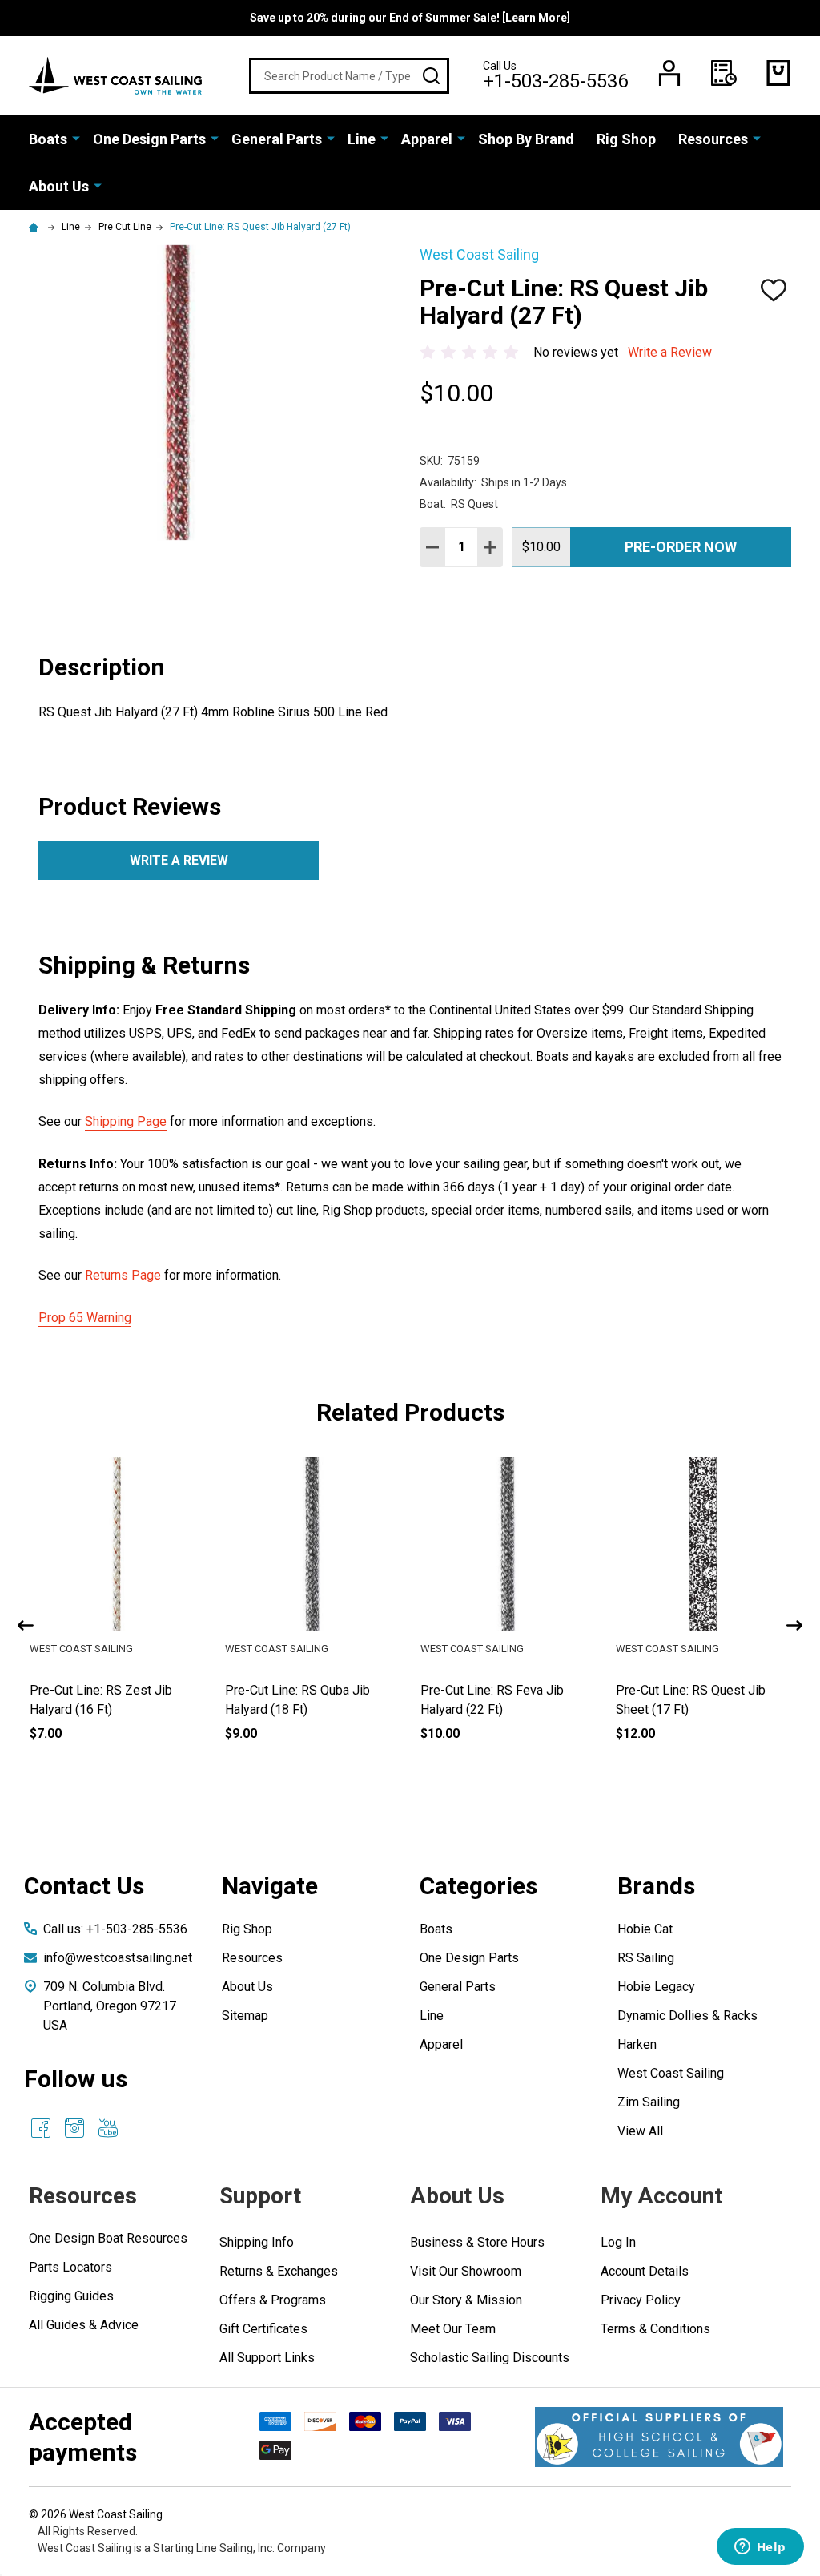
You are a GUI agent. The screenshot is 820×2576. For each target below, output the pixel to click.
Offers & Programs (273, 2300)
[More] (76, 138)
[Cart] (778, 73)
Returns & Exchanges (279, 2271)
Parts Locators (70, 2267)
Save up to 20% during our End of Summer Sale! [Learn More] (410, 18)
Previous (26, 1625)
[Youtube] (108, 2128)
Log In (618, 2242)
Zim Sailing (649, 2102)
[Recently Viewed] (724, 73)
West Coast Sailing (671, 2073)
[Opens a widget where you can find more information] (760, 2548)
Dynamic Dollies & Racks (687, 2016)
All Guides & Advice (84, 2325)
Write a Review (670, 352)
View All (640, 2131)
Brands (656, 1886)
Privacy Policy (641, 2300)
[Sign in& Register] (669, 73)
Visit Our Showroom (466, 2271)
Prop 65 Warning (85, 1318)
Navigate (270, 1886)
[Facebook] (41, 2128)
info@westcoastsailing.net (118, 1958)
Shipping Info (257, 2242)
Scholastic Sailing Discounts (490, 2358)
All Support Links (267, 2358)
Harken (637, 2044)
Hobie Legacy (656, 1987)
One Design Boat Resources (108, 2238)
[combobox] (349, 76)
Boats (48, 139)
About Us (59, 186)
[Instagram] (74, 2128)
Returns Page (123, 1275)
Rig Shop (626, 139)
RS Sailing (646, 1958)
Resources (713, 139)
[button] (659, 2437)
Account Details (645, 2271)
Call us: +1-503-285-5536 (115, 1929)
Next (794, 1625)
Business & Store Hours (477, 2242)
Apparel (427, 139)
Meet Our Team (453, 2329)
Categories (478, 1886)
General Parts (277, 139)
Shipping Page (126, 1121)
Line (362, 139)
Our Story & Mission (466, 2300)
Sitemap (245, 2016)
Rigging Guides (71, 2296)
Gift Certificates (263, 2329)
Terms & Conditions (655, 2329)
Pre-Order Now (681, 547)
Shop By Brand (526, 139)
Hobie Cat (645, 1929)
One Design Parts (149, 139)
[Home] (36, 227)
